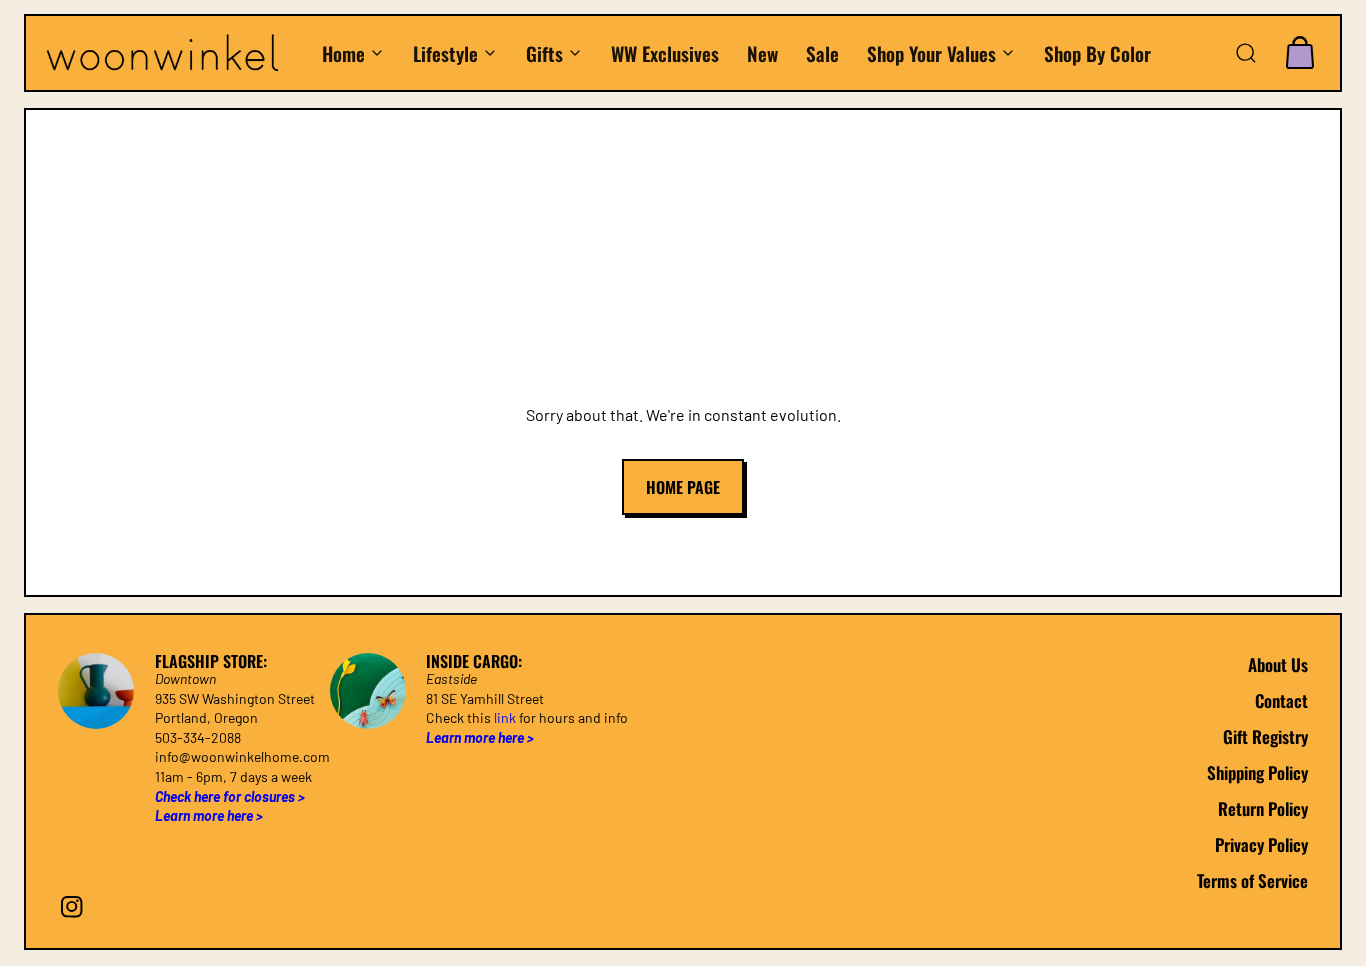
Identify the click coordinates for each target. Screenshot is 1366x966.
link (505, 717)
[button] (1246, 53)
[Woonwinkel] (173, 53)
